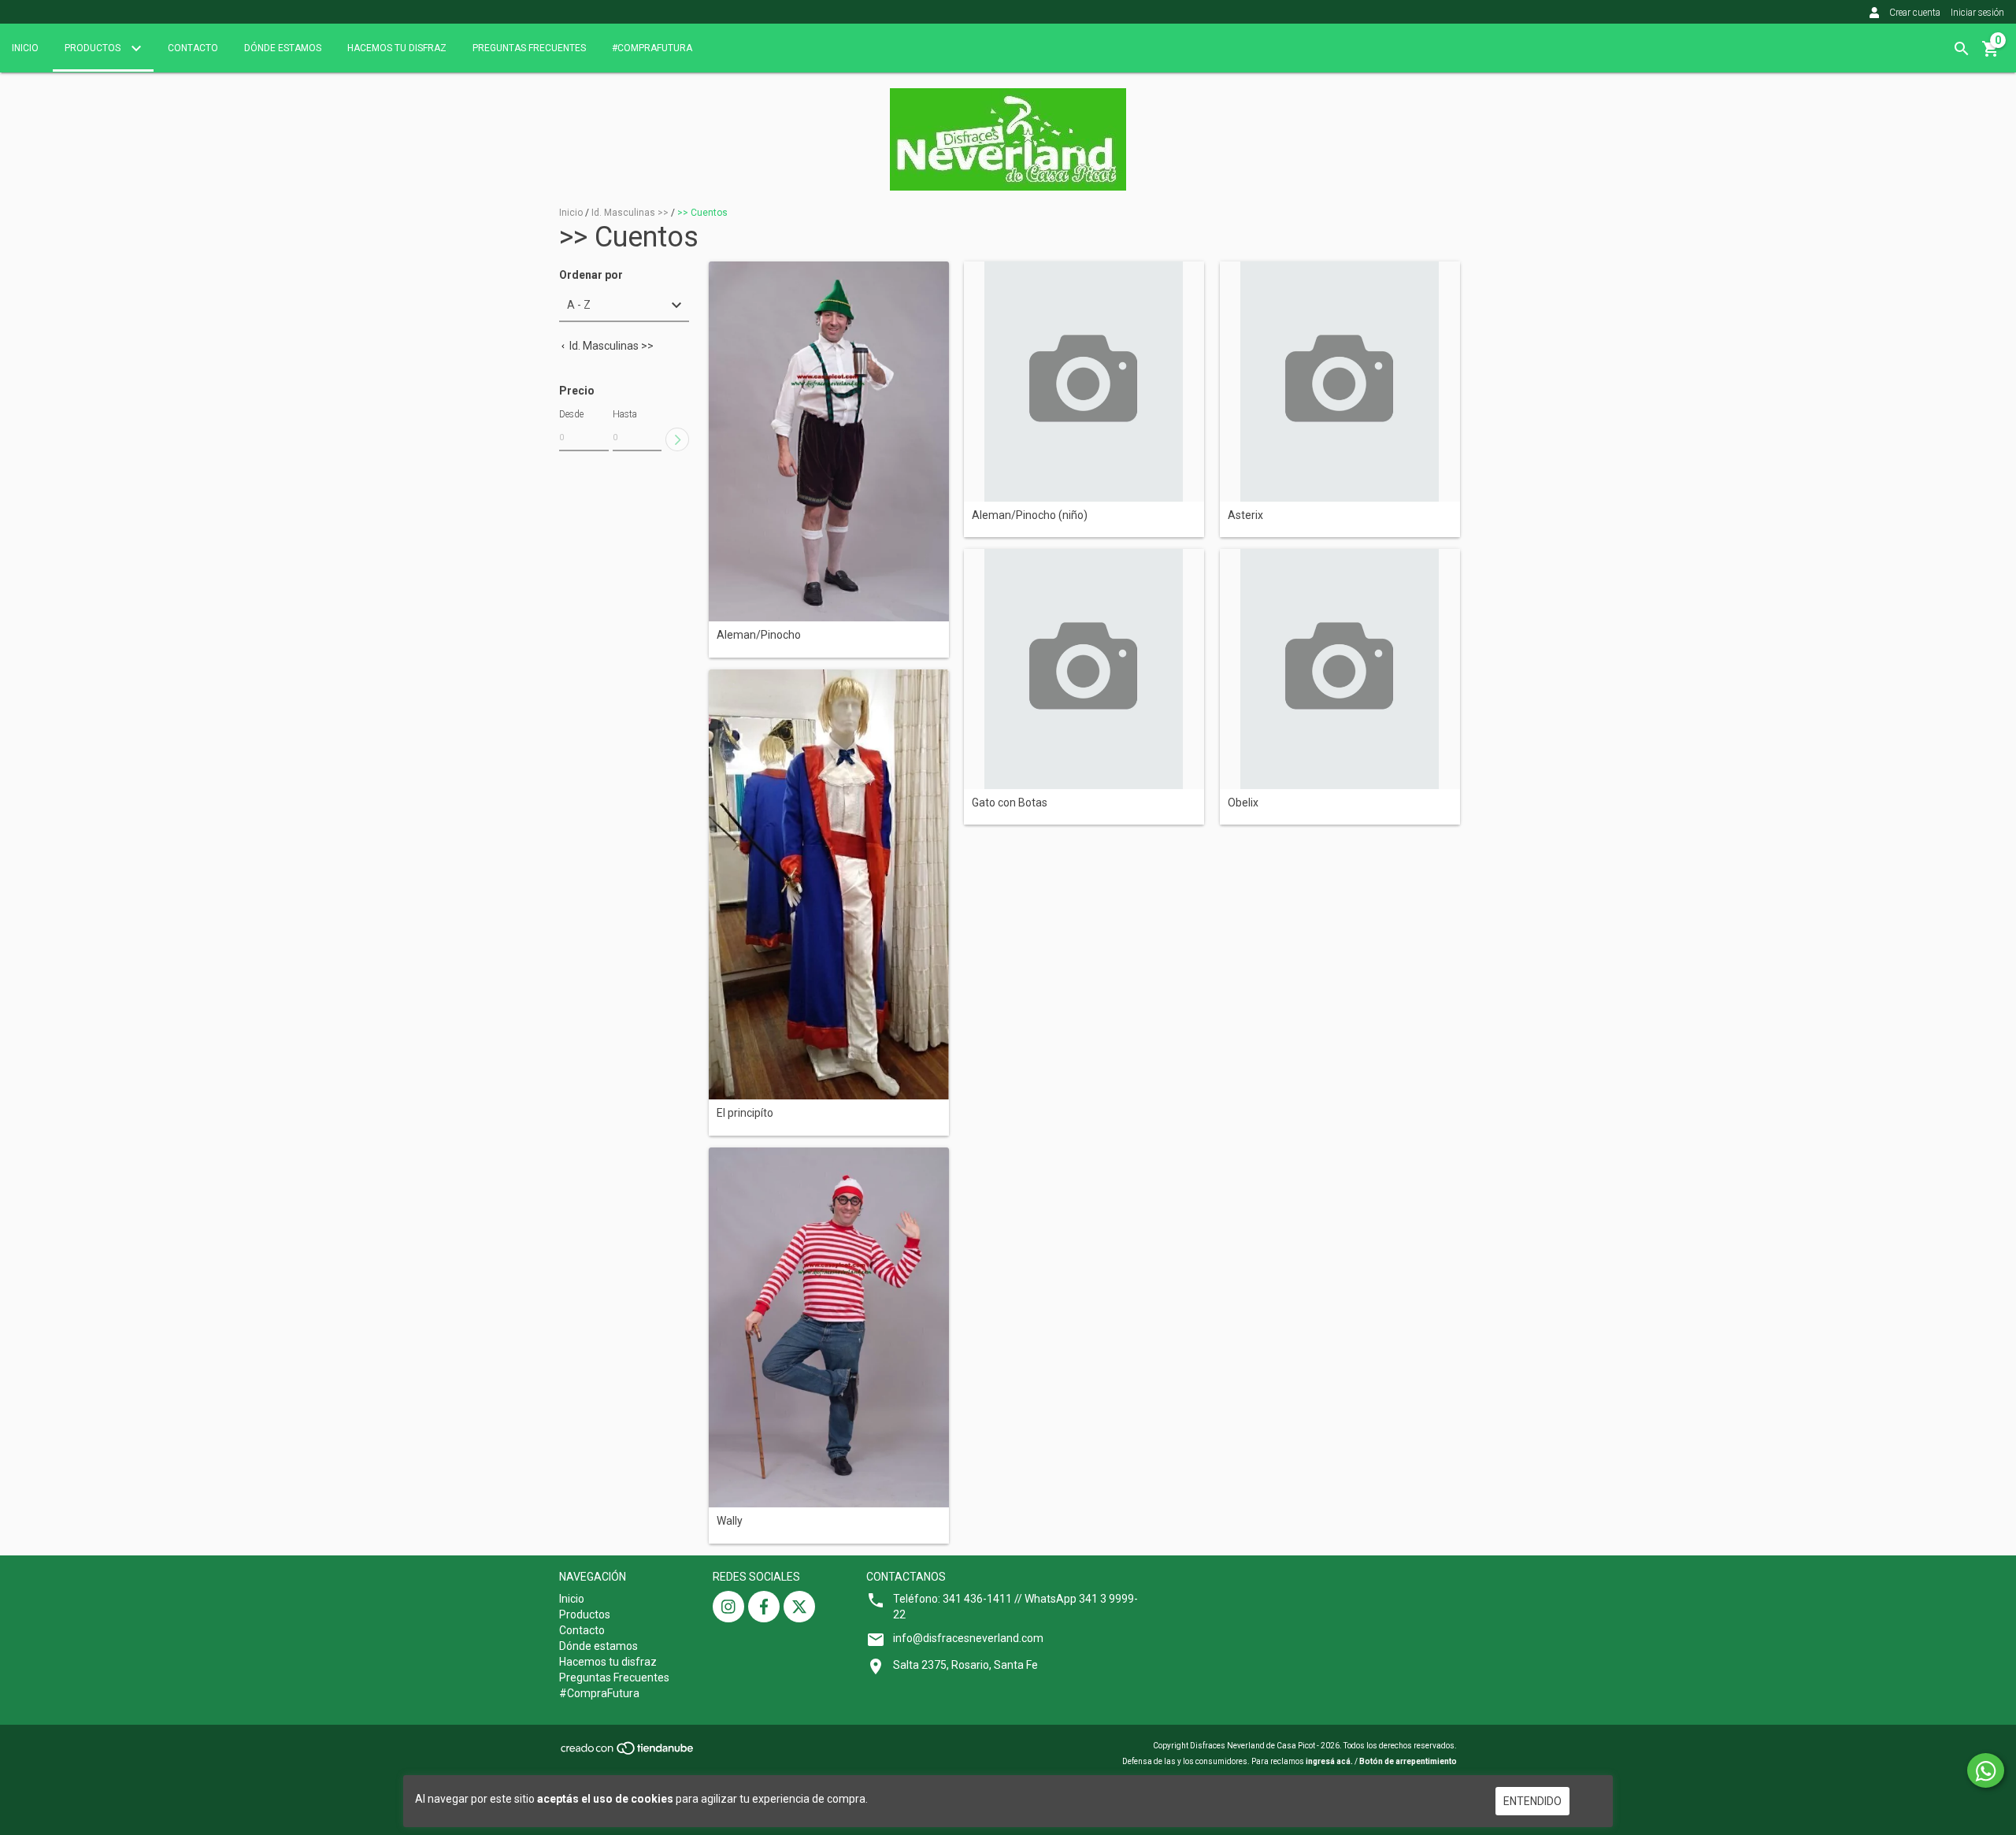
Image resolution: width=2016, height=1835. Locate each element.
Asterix (1245, 515)
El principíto (745, 1113)
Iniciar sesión (1977, 13)
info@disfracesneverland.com (968, 1638)
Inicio (25, 48)
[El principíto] (829, 885)
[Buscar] (1962, 49)
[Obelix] (1340, 669)
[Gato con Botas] (1084, 669)
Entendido (1532, 1801)
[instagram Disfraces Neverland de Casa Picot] (728, 1607)
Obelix (1243, 803)
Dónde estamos (283, 48)
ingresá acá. (1329, 1761)
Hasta (625, 414)
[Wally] (829, 1328)
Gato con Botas (1010, 803)
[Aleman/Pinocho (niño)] (1084, 382)
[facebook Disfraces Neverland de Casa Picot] (764, 1607)
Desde (571, 414)
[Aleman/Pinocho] (829, 442)
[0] (1991, 54)
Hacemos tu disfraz (397, 48)
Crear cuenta (1915, 13)
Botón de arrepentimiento (1408, 1761)
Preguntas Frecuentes (529, 48)
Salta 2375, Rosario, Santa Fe (965, 1665)
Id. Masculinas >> (630, 213)
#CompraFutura (652, 48)
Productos (94, 48)
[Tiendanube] (628, 1753)
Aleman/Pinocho (759, 635)
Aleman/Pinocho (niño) (1030, 515)
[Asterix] (1340, 382)
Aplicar (677, 439)
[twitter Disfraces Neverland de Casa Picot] (799, 1607)
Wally (730, 1521)
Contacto (193, 48)
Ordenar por (591, 275)
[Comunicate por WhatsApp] (1986, 1770)
